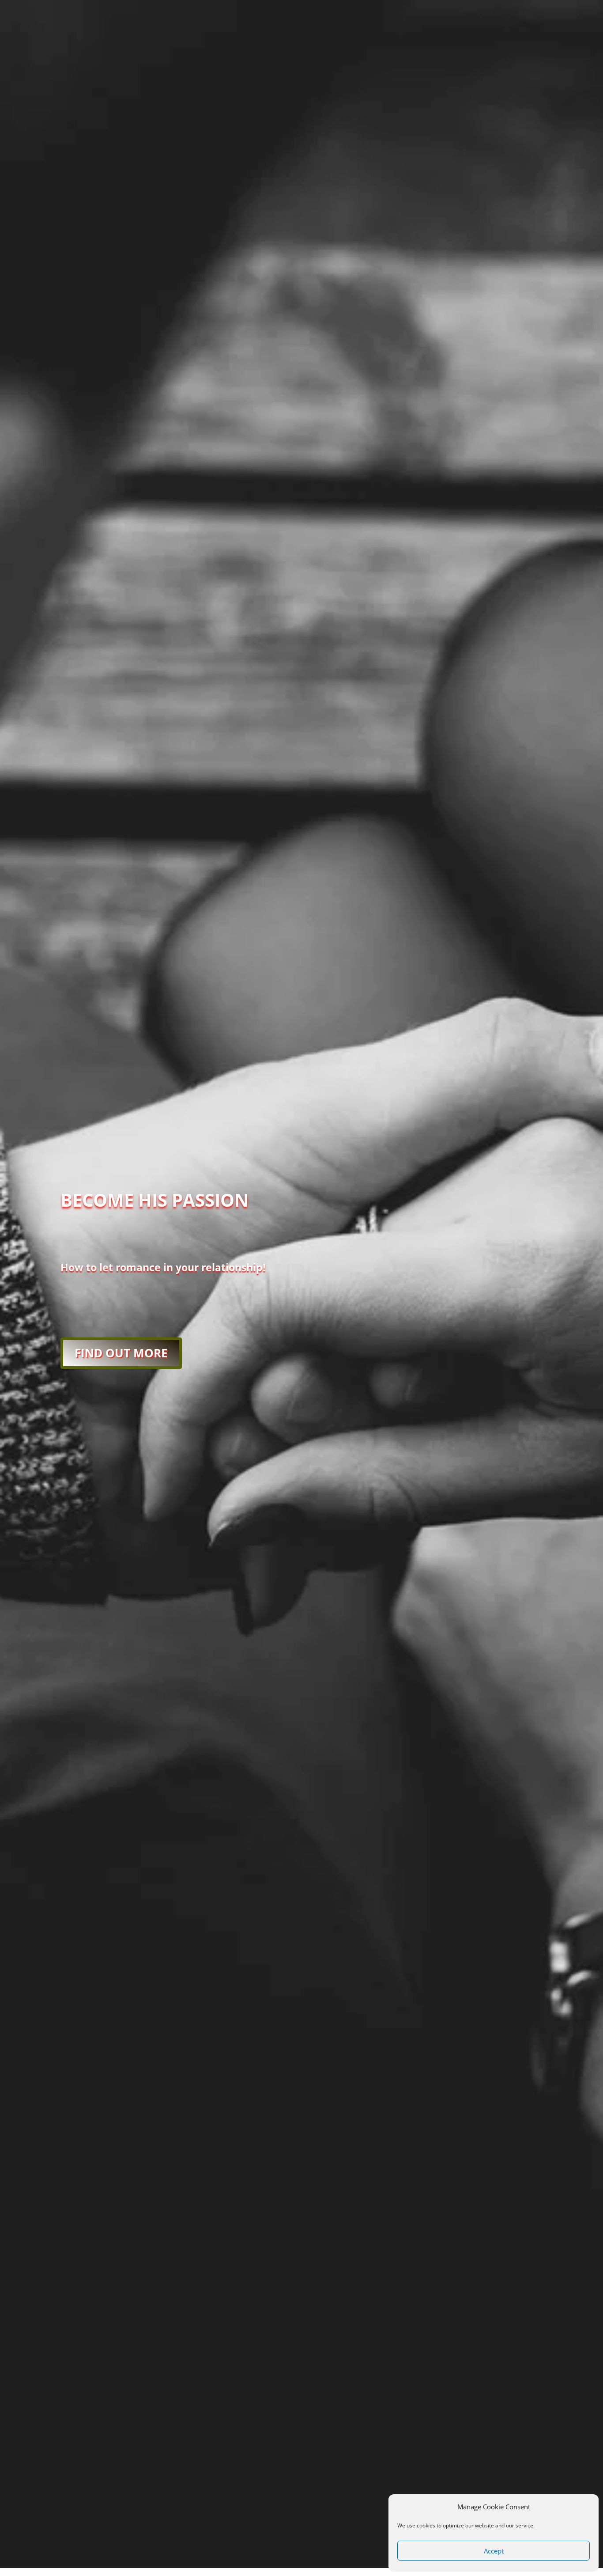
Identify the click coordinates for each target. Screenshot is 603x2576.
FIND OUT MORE (121, 1353)
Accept (494, 2551)
